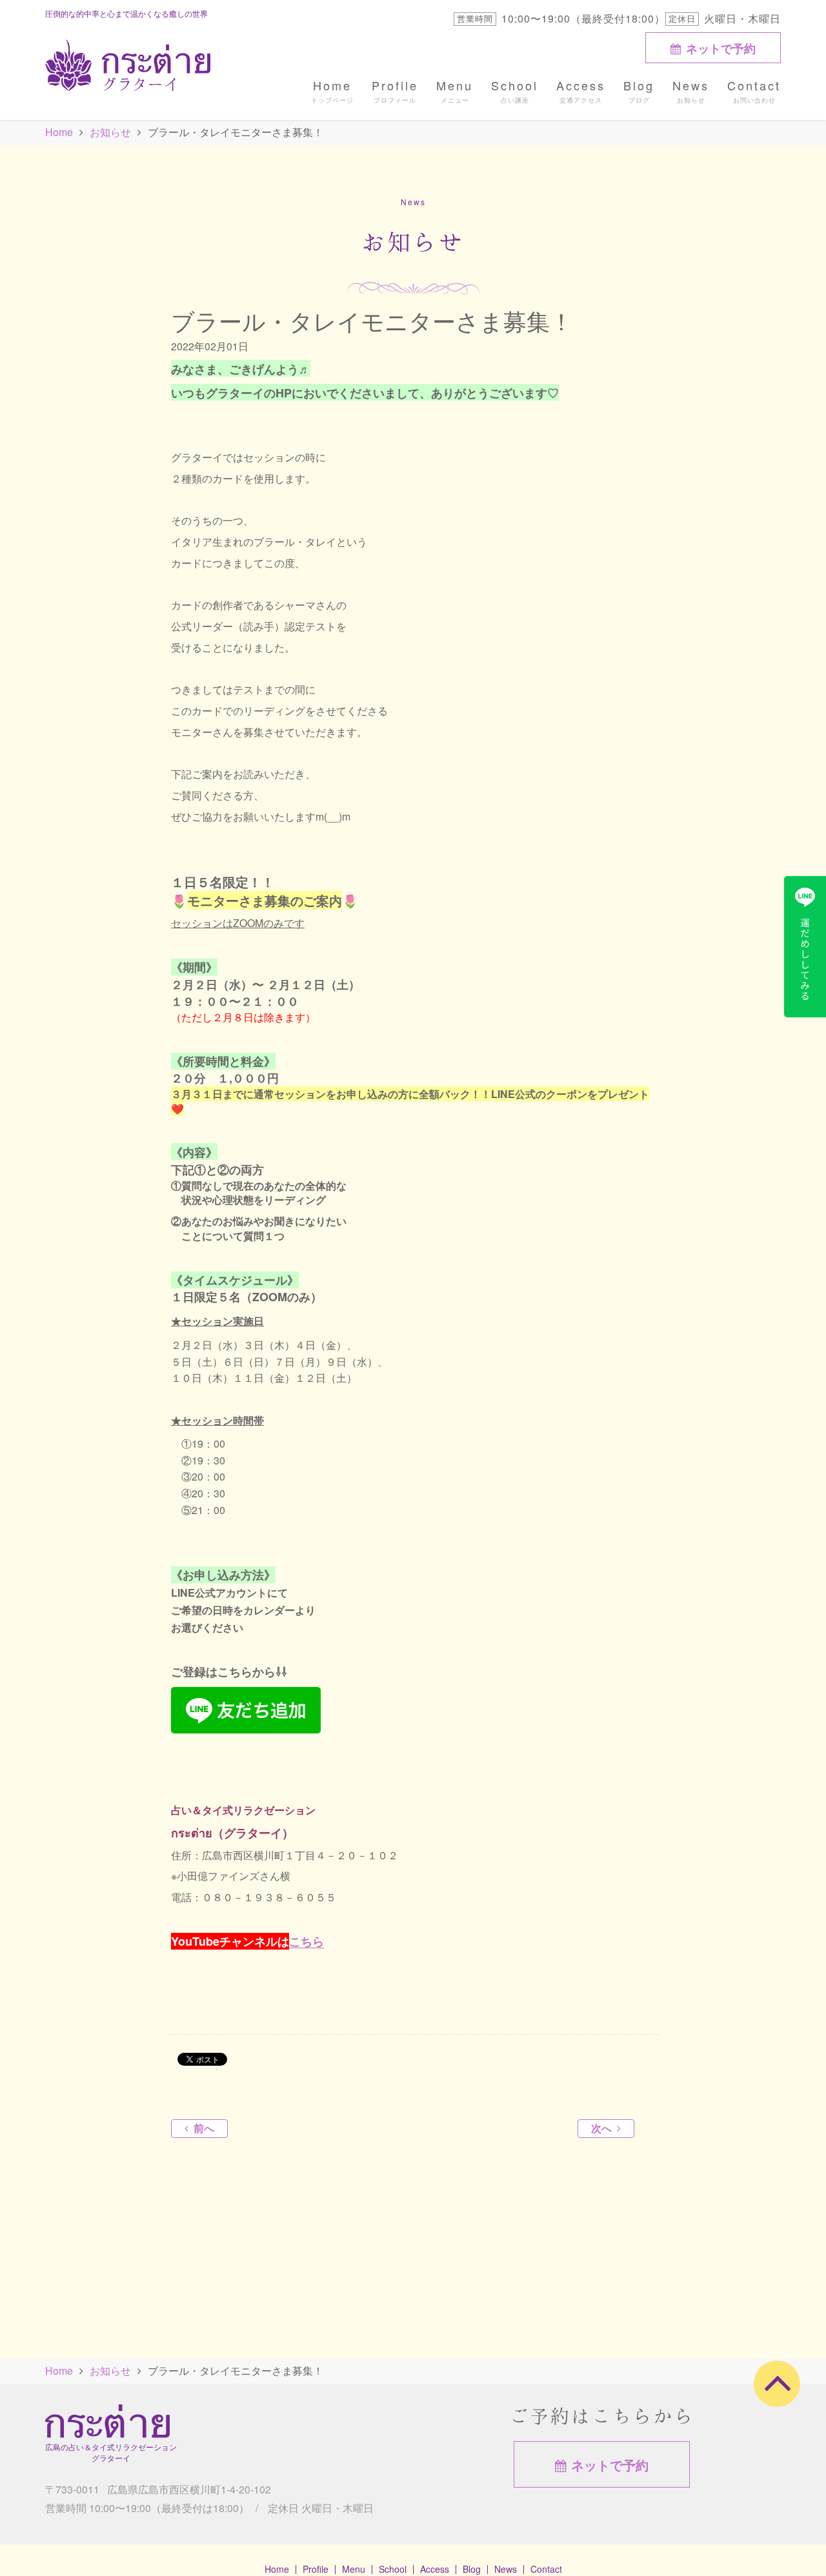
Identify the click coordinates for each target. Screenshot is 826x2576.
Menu (455, 85)
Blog (639, 85)
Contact (754, 85)
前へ (204, 2128)
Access (581, 85)
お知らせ (110, 132)
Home (332, 85)
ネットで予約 (721, 48)
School (515, 85)
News (691, 85)
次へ (601, 2128)
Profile (395, 85)
